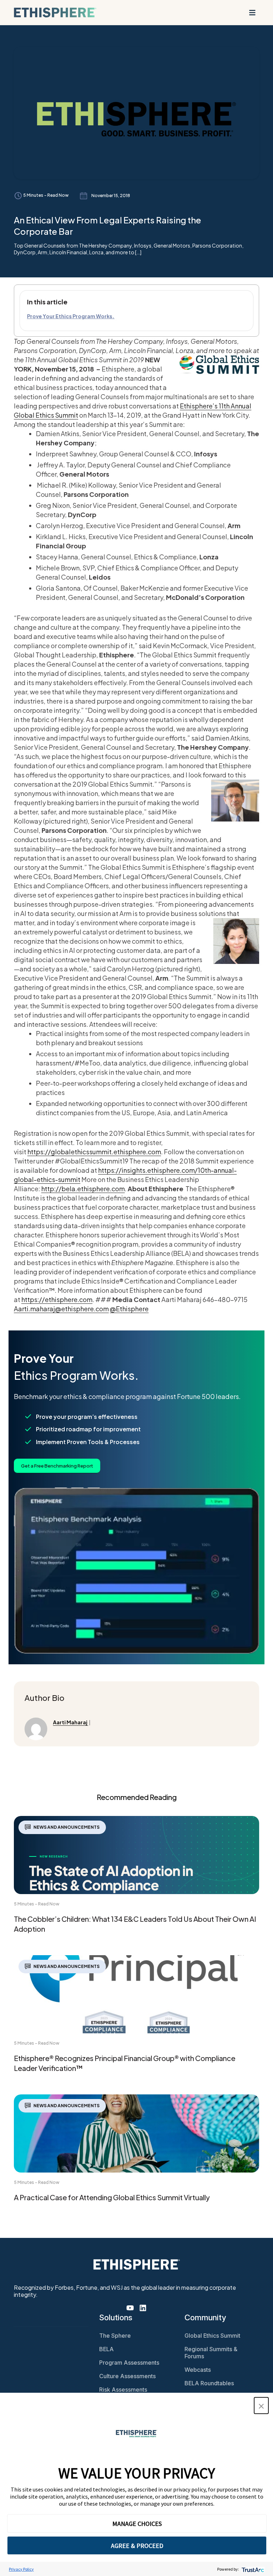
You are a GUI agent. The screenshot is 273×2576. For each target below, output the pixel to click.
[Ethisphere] (55, 12)
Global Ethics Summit (212, 2336)
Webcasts (198, 2370)
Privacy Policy (21, 2569)
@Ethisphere (129, 1309)
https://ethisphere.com (57, 1299)
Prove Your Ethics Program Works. (71, 316)
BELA (106, 2349)
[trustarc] (252, 2569)
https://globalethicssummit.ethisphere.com (94, 1152)
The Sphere (115, 2336)
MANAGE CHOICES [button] (137, 2524)
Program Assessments (129, 2363)
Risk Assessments (123, 2390)
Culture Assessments (127, 2376)
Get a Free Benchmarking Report (57, 1466)
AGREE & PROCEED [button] (137, 2546)
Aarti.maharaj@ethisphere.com (61, 1309)
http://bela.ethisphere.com (83, 1189)
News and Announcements (66, 1827)
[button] (261, 2406)
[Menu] (252, 12)
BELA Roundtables (209, 2383)
